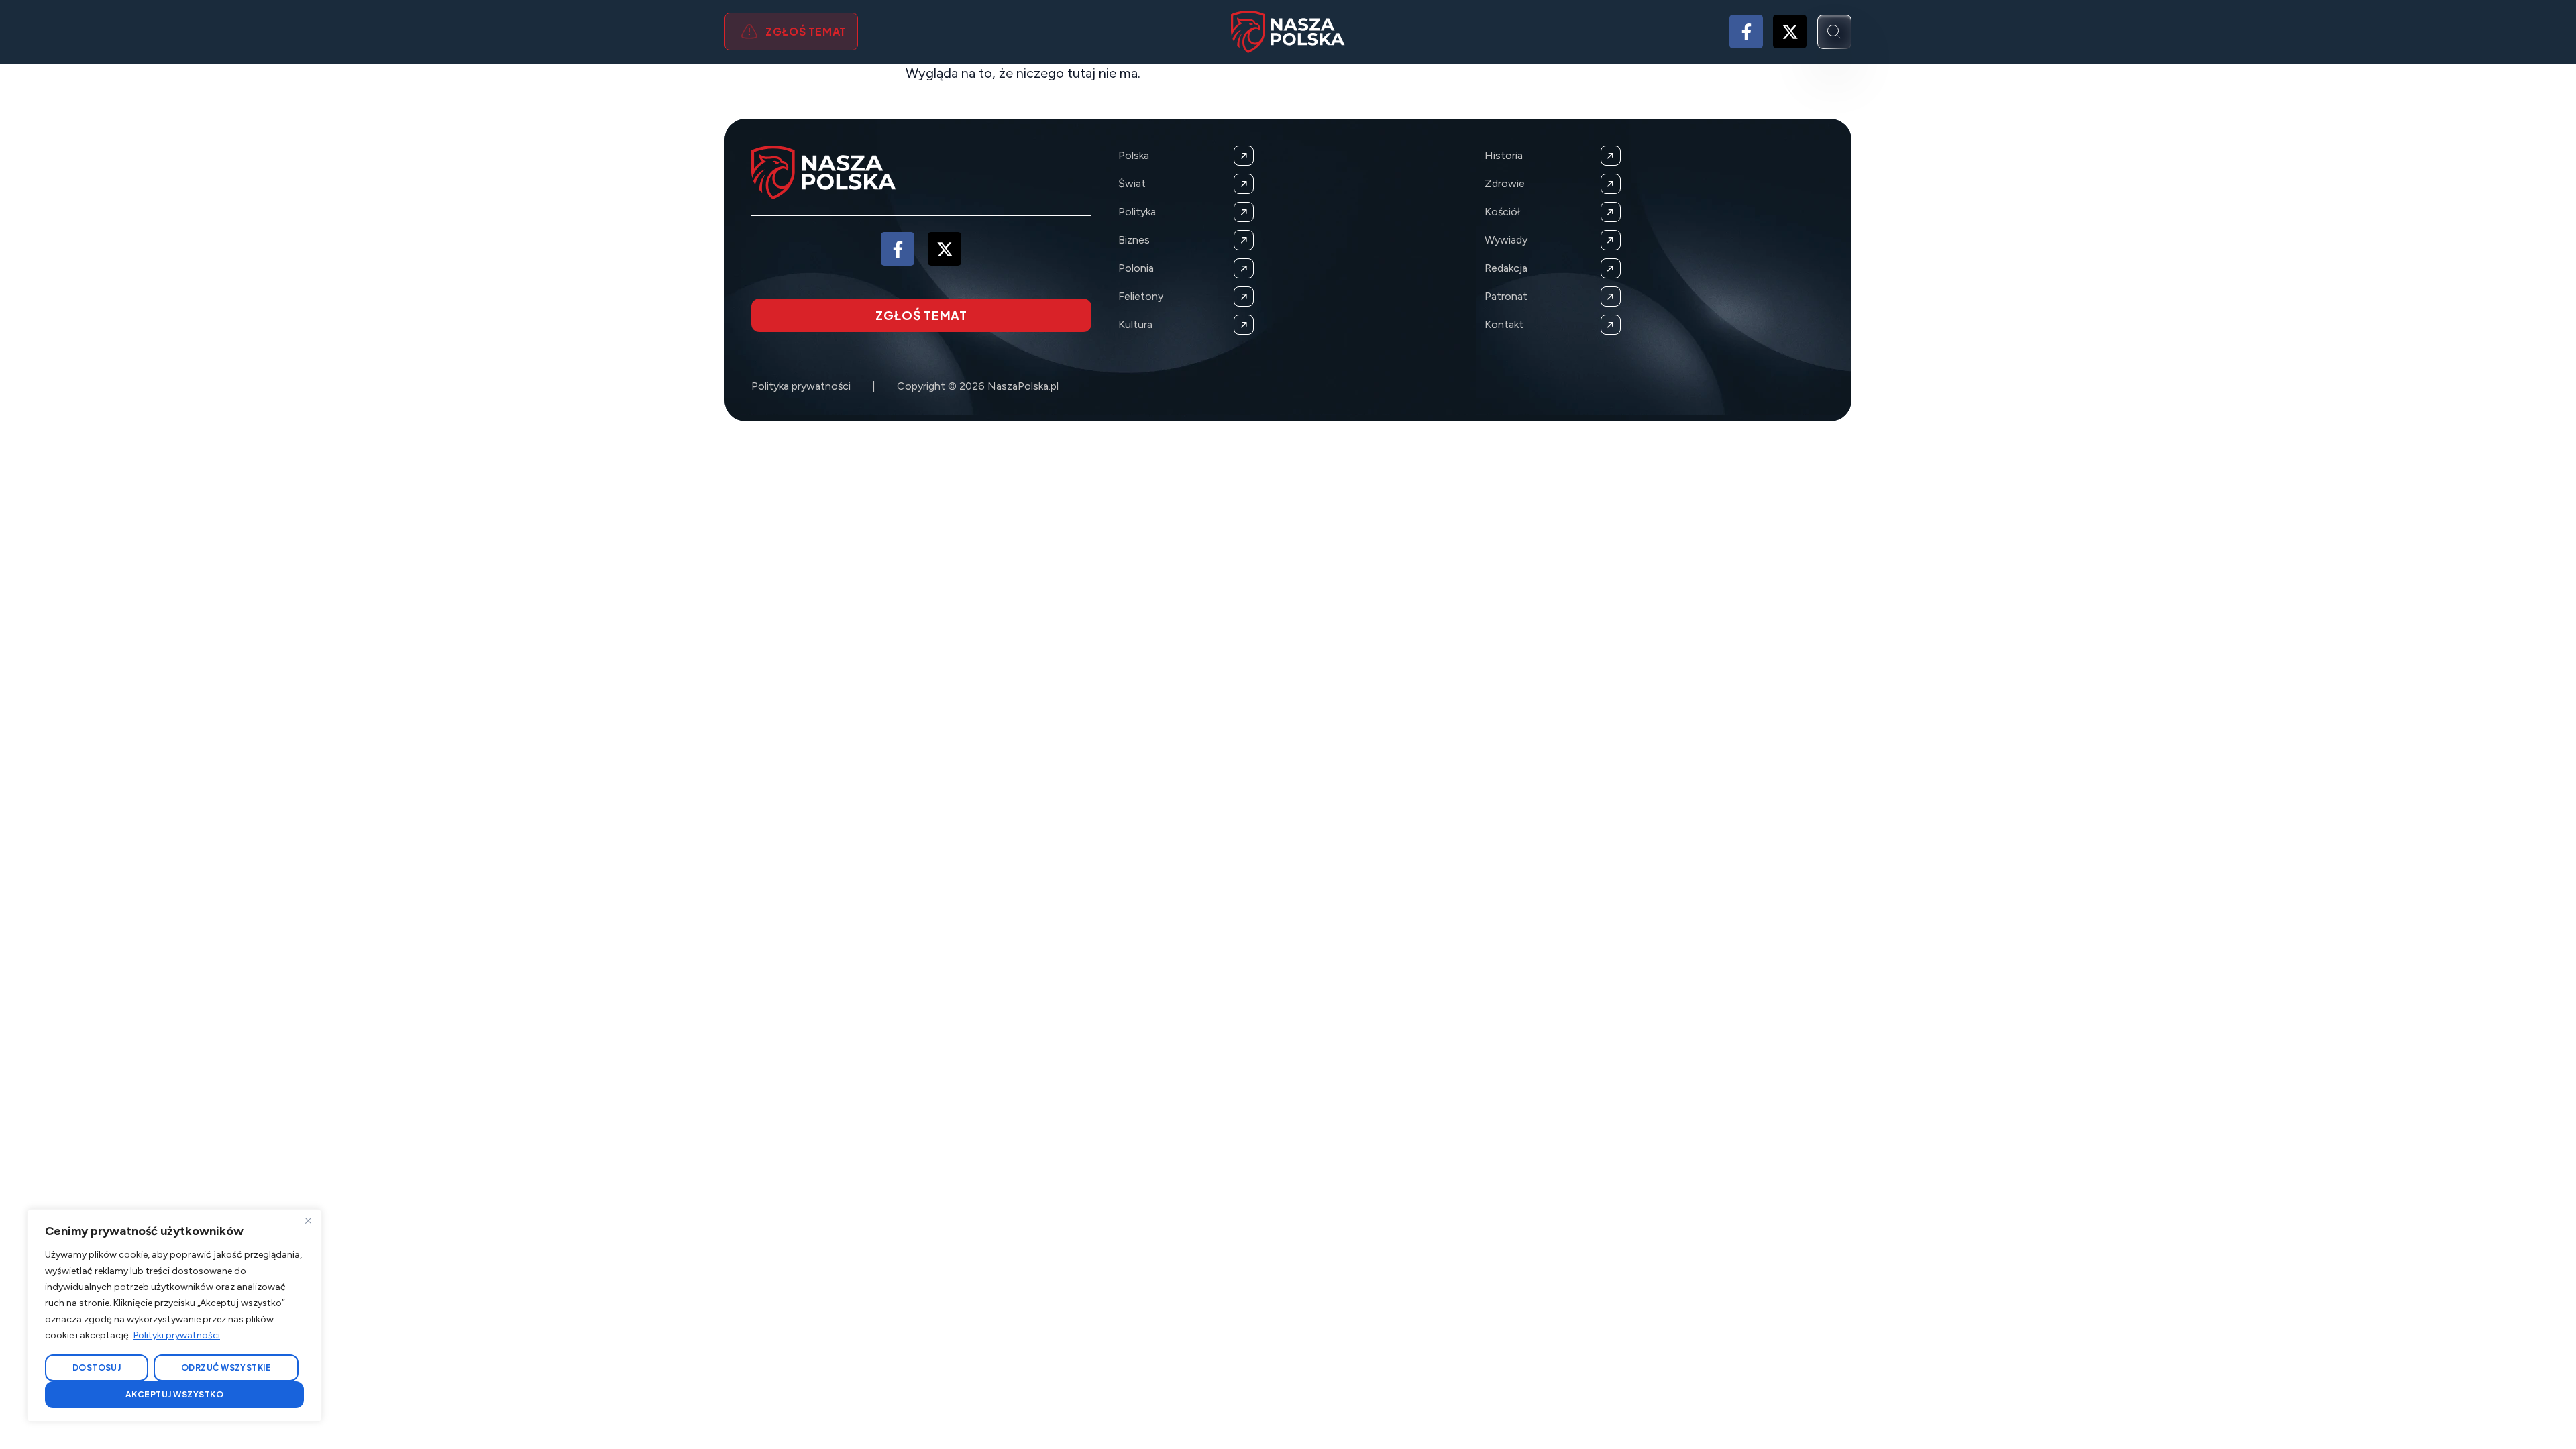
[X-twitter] (1790, 32)
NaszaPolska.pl (1023, 386)
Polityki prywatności (177, 1335)
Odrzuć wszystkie (226, 1367)
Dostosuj (97, 1367)
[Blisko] (308, 1220)
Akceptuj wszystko (174, 1394)
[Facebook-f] (1746, 32)
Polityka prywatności (801, 386)
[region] (174, 1316)
